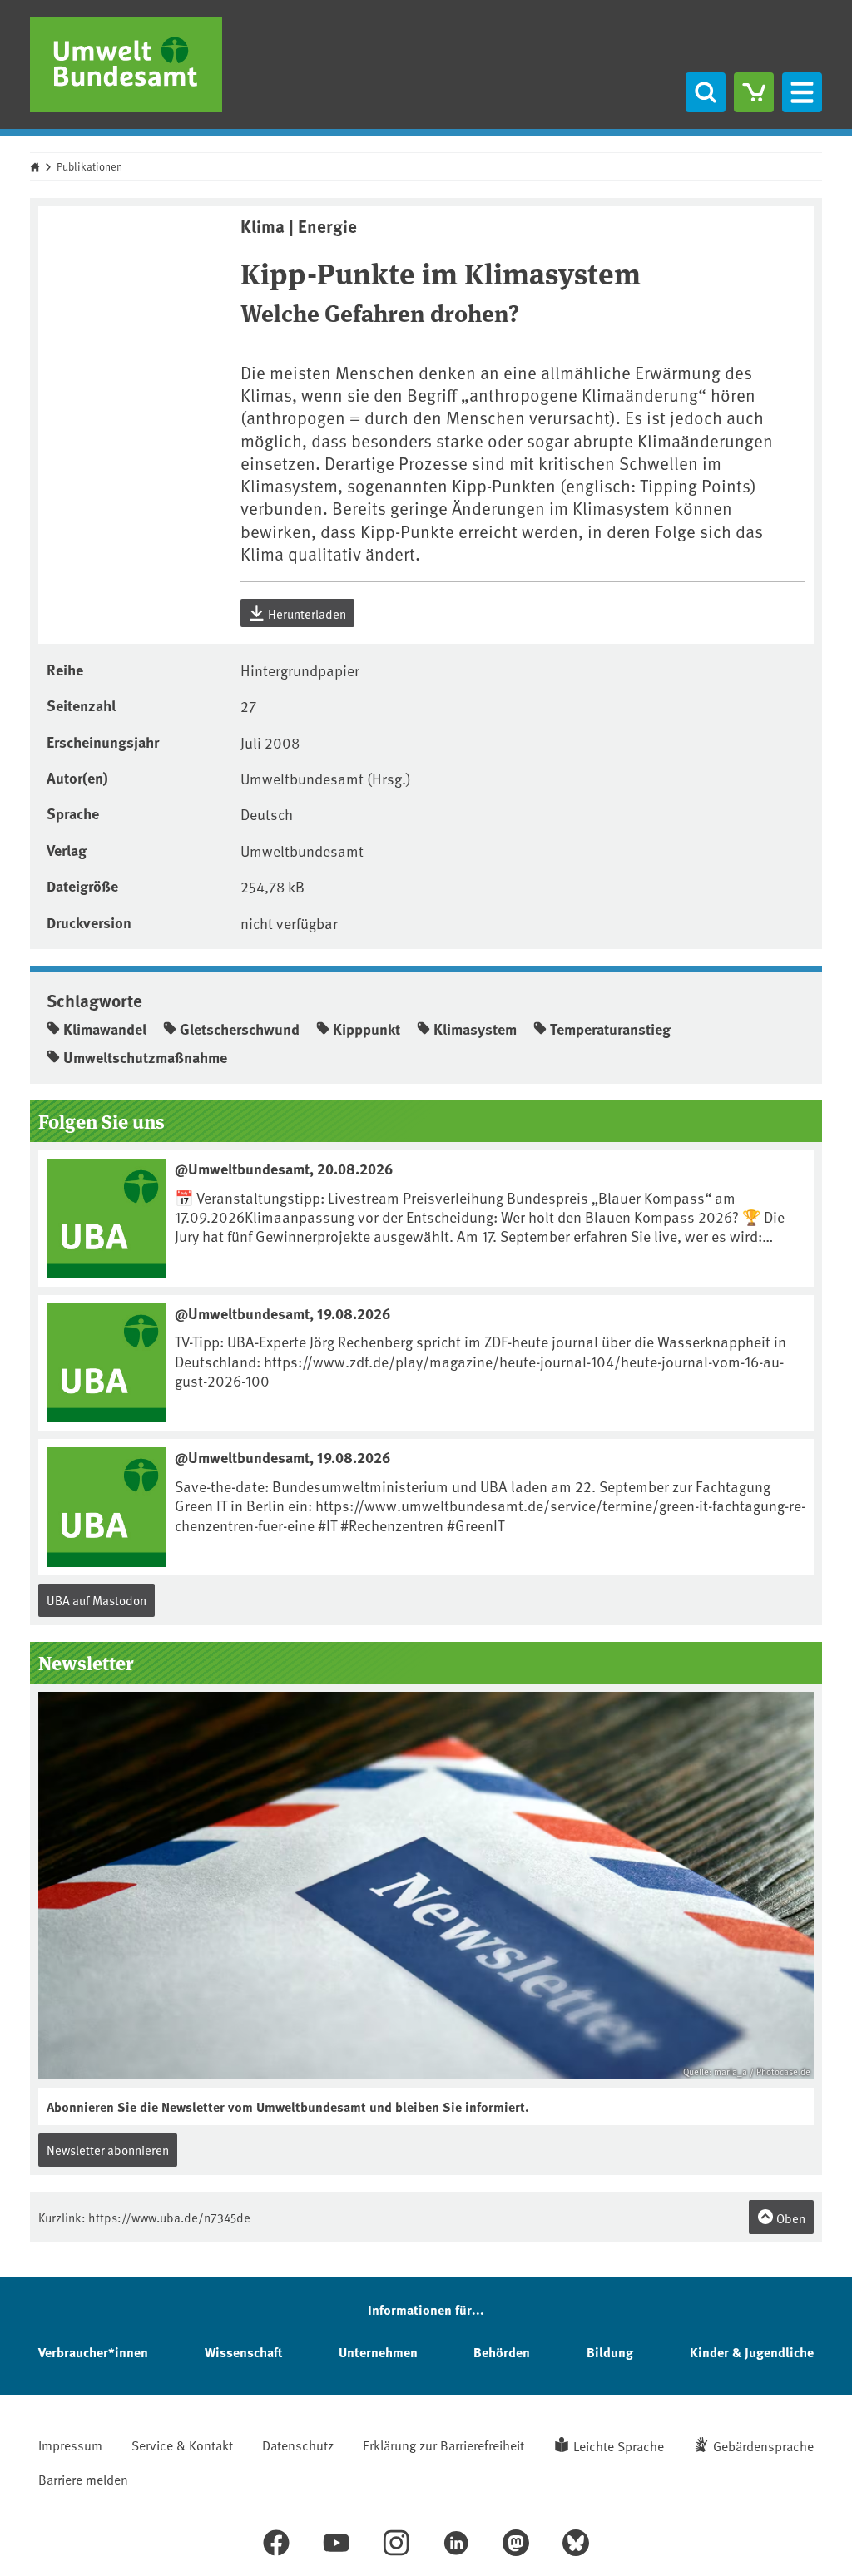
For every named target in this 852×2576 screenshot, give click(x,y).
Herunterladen (306, 613)
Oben (790, 2218)
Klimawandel (105, 1029)
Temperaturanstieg (610, 1029)
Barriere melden (83, 2479)
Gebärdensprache (763, 2445)
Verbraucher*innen (93, 2352)
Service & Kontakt (182, 2445)
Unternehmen (378, 2352)
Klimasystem (475, 1029)
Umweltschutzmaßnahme (145, 1057)
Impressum (70, 2445)
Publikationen (89, 166)
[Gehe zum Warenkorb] (754, 92)
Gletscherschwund (240, 1029)
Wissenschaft (243, 2352)
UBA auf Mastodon (97, 1600)
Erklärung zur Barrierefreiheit (443, 2445)
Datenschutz (298, 2445)
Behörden (502, 2352)
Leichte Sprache (619, 2445)
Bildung (610, 2352)
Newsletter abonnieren (108, 2150)
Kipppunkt (367, 1029)
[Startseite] (126, 64)
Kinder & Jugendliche (752, 2352)
